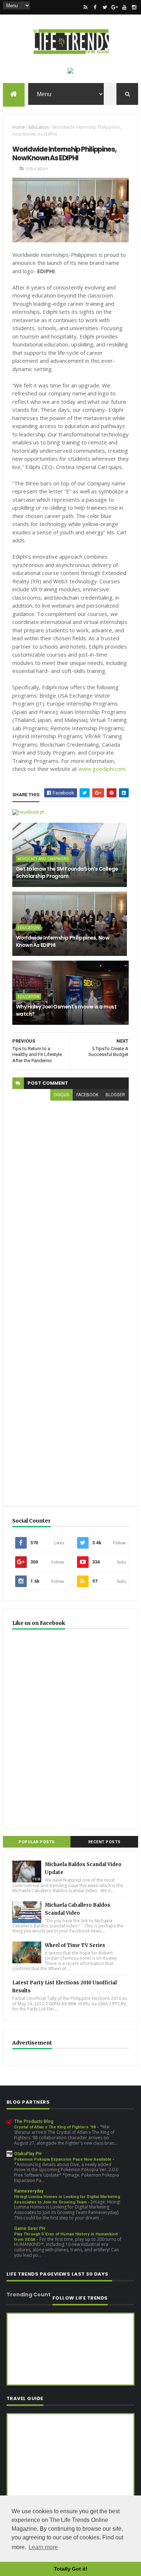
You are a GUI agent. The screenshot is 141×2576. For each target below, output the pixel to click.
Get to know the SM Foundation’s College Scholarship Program (67, 872)
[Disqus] (70, 1197)
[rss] (85, 7)
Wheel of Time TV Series (75, 1945)
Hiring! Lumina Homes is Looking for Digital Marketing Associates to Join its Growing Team (67, 2199)
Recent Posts (104, 1842)
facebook (87, 1095)
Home (19, 127)
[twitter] (105, 7)
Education (39, 127)
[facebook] (95, 7)
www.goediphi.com (102, 769)
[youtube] (124, 7)
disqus (61, 1095)
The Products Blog (34, 2121)
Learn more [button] (43, 2547)
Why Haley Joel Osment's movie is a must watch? (66, 1010)
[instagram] (134, 7)
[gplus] (115, 7)
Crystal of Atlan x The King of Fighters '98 (55, 2127)
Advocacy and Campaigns (43, 859)
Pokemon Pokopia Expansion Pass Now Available (63, 2159)
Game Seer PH (30, 2228)
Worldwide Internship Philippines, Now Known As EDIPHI (63, 941)
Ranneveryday (29, 2191)
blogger (115, 1095)
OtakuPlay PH (28, 2154)
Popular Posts (37, 1842)
